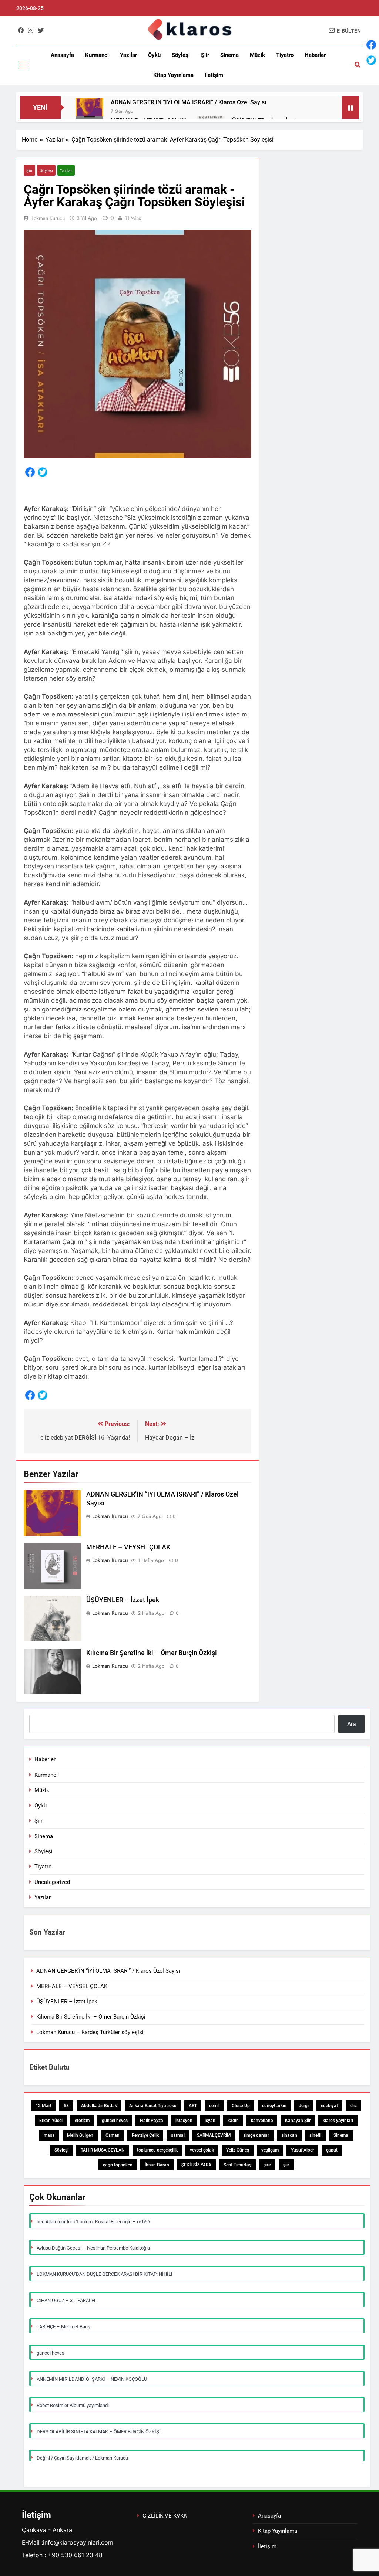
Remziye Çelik (145, 2135)
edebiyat (329, 2106)
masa (49, 2135)
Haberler (315, 55)
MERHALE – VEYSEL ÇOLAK (128, 1547)
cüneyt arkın (274, 2106)
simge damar (256, 2135)
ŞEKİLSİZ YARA (196, 2165)
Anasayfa (62, 55)
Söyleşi (181, 55)
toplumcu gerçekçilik (157, 2150)
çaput (332, 2150)
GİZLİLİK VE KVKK (165, 2516)
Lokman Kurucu (48, 218)
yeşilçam (270, 2150)
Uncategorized (52, 1882)
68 (66, 2106)
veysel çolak (202, 2150)
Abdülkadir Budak (99, 2106)
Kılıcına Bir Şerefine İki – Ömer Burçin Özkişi (152, 1653)
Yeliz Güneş (238, 2150)
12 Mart (43, 2106)
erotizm (82, 2121)
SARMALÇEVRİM (214, 2135)
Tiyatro (285, 55)
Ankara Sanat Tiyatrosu (153, 2106)
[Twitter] (43, 473)
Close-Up (241, 2106)
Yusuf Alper (302, 2150)
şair (267, 2165)
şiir (286, 2165)
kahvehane (262, 2121)
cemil (214, 2106)
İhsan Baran (157, 2165)
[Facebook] (30, 473)
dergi (304, 2106)
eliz (353, 2106)
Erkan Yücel (51, 2121)
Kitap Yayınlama (173, 75)
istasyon (184, 2121)
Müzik (257, 55)
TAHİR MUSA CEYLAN (103, 2150)
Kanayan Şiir (298, 2121)
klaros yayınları (338, 2121)
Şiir (205, 55)
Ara (352, 1724)
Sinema (229, 55)
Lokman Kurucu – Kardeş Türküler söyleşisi (90, 2032)
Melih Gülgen (80, 2135)
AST (193, 2106)
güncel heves (115, 2121)
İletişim (214, 75)
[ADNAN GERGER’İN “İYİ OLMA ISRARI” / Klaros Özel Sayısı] (89, 112)
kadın (233, 2121)
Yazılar (128, 55)
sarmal (178, 2135)
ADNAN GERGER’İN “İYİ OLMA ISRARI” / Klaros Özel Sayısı (188, 102)
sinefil (315, 2135)
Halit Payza (152, 2121)
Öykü (154, 55)
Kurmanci (97, 55)
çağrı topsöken (118, 2165)
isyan (210, 2121)
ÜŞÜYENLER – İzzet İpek (123, 1600)
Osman (113, 2135)
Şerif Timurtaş (237, 2165)
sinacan (289, 2135)
